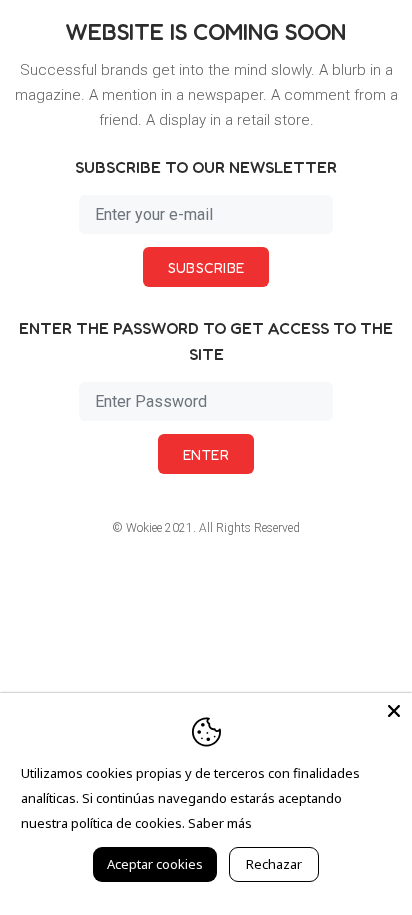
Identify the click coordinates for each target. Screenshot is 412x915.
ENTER (206, 454)
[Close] (394, 711)
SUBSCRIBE (206, 267)
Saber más (220, 823)
